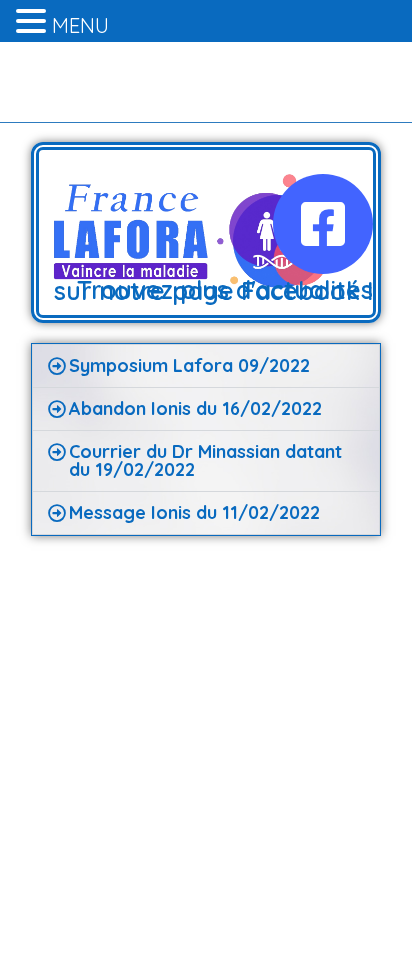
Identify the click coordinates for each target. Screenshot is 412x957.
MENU (80, 25)
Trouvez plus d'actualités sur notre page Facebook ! (213, 290)
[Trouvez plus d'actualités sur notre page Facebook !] (323, 224)
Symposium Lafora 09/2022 (189, 365)
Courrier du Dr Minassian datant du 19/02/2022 (205, 460)
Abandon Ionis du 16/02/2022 (195, 408)
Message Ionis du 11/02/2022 (194, 512)
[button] (206, 366)
